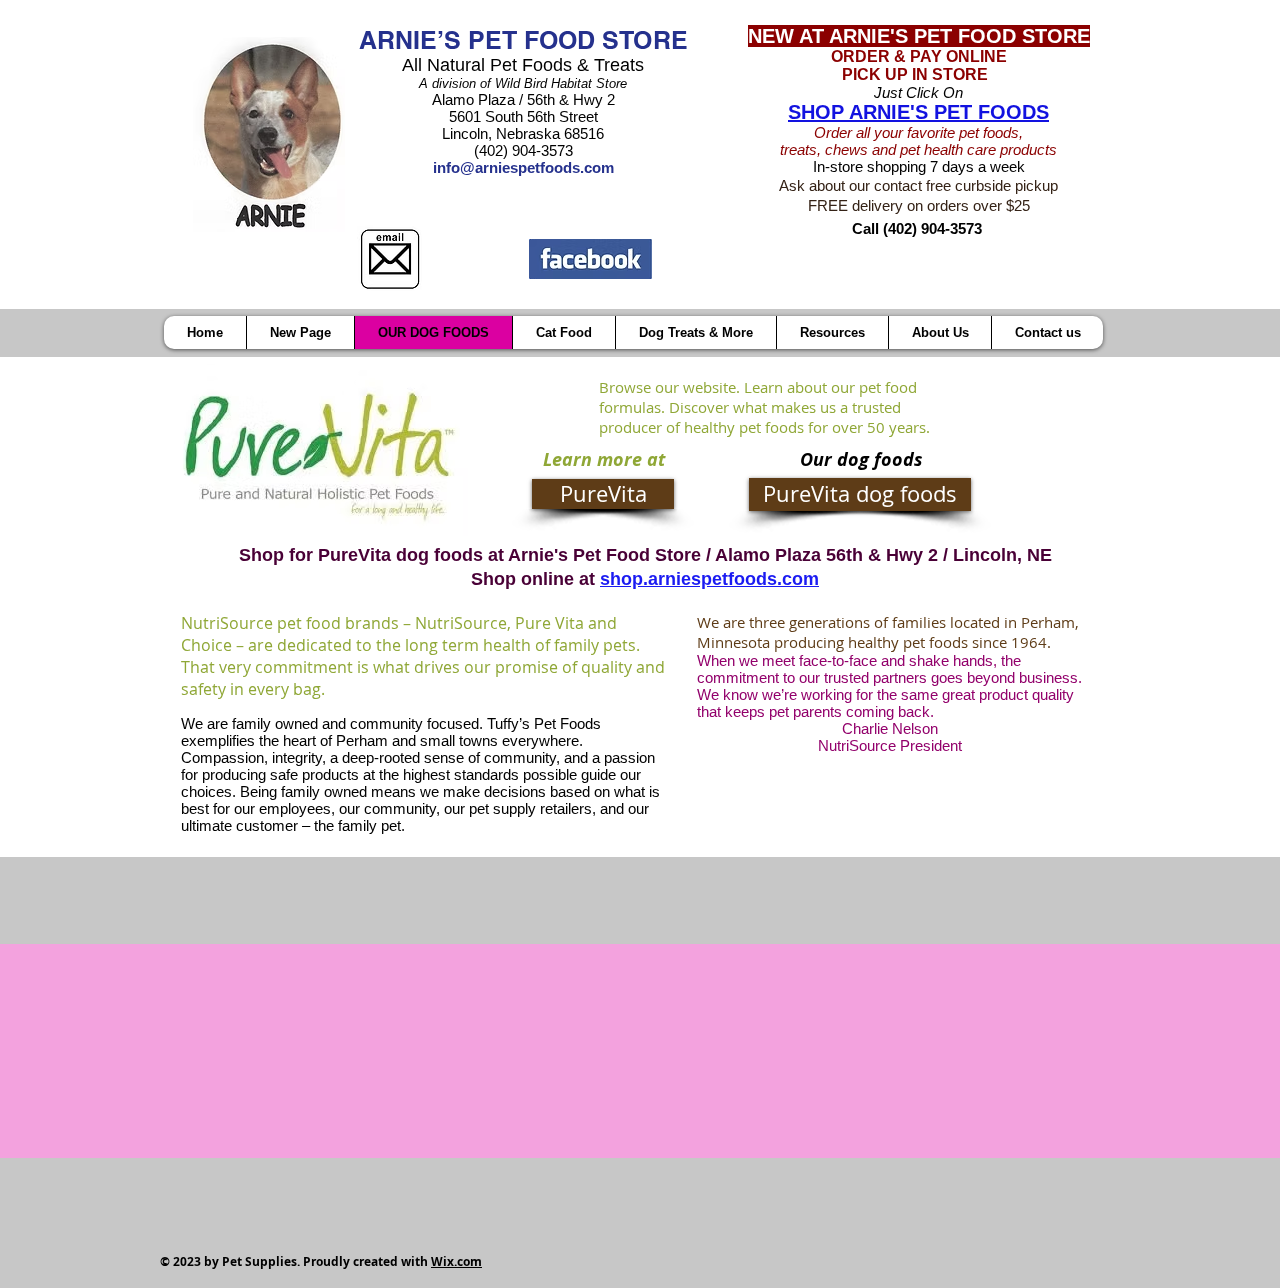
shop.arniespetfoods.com (709, 579)
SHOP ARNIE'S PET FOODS (918, 112)
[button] (832, 332)
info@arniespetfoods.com (523, 167)
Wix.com (456, 1261)
